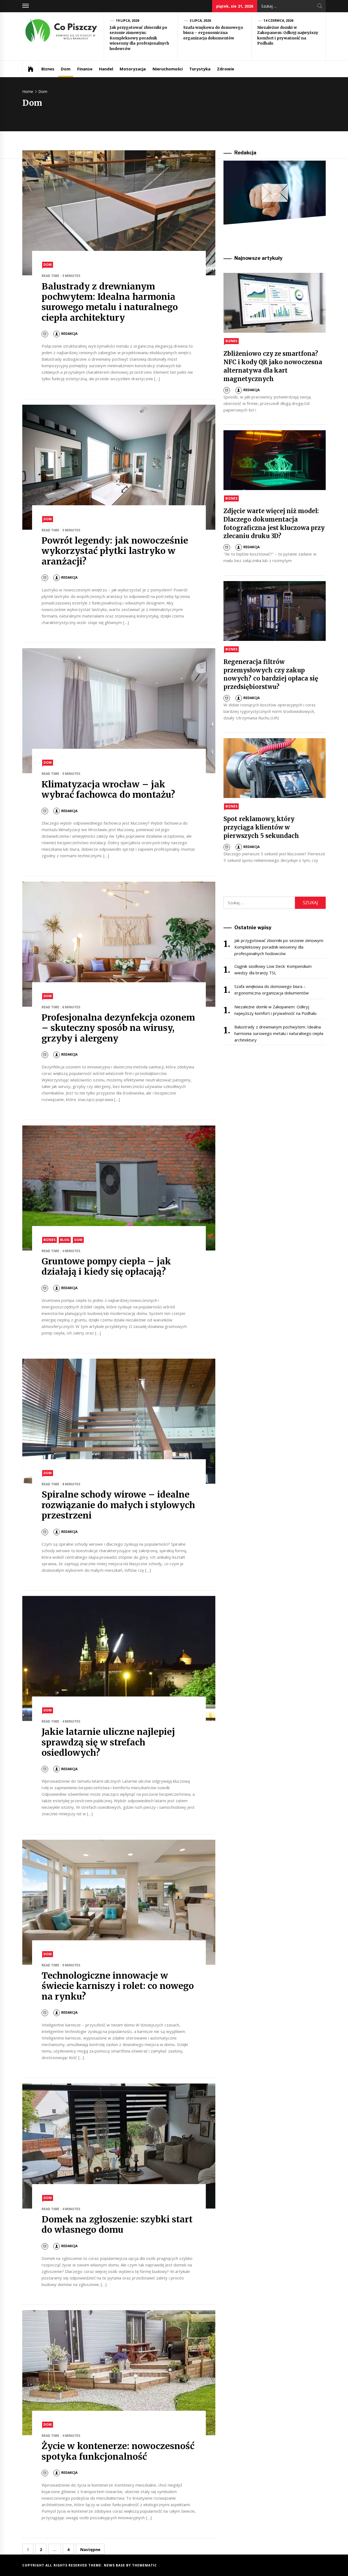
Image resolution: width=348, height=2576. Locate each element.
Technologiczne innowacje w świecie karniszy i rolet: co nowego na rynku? (118, 1986)
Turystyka (200, 69)
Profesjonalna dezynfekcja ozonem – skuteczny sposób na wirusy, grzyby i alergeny (118, 1028)
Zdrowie (226, 69)
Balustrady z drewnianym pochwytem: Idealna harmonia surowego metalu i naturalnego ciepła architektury (110, 302)
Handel (106, 69)
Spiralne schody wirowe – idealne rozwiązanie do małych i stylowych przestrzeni (118, 1505)
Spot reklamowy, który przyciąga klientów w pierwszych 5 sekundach (261, 827)
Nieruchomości (168, 69)
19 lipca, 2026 (128, 21)
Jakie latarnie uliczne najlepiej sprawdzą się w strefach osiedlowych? (108, 1742)
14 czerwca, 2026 (279, 21)
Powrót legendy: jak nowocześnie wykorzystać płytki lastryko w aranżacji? (115, 551)
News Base (115, 2565)
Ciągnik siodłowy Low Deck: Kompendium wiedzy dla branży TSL (273, 969)
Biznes (48, 69)
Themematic (145, 2565)
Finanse (85, 69)
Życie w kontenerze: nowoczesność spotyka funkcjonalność (118, 2451)
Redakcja (69, 334)
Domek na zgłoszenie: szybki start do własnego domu (117, 2225)
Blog (65, 1240)
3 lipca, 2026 (200, 21)
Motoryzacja (133, 69)
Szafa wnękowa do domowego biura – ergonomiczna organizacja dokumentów (213, 33)
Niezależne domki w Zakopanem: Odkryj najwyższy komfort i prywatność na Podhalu (288, 35)
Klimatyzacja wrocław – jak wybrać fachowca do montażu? (108, 790)
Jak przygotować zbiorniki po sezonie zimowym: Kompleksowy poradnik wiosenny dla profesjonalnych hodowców (139, 38)
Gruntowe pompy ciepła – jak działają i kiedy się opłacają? (106, 1267)
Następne (90, 2549)
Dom (66, 69)
